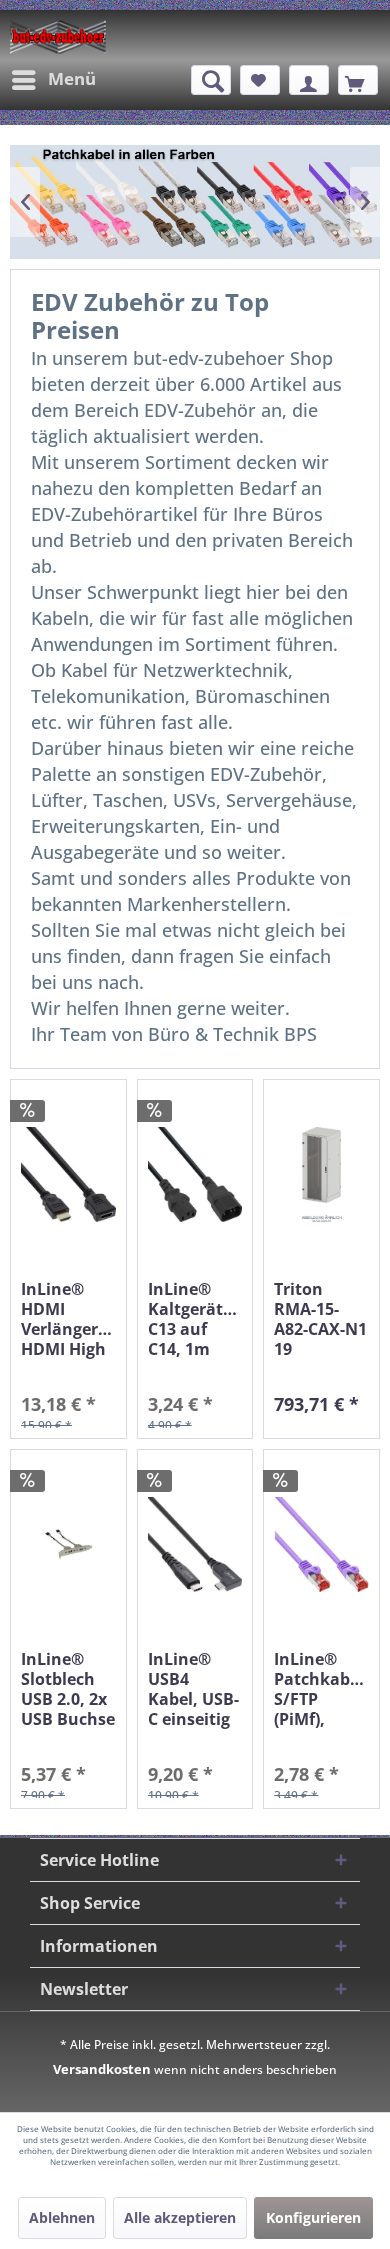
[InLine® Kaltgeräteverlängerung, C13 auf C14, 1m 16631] (195, 1174)
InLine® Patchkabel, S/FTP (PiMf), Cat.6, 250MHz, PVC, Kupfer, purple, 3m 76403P (321, 1689)
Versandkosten (102, 2069)
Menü (72, 78)
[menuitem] (53, 80)
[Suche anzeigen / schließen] (211, 80)
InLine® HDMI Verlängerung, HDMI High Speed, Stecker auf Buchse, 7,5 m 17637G (68, 1319)
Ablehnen (62, 2217)
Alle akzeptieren (180, 2217)
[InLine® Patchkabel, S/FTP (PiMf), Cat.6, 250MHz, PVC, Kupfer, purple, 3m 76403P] (321, 1544)
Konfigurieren (313, 2217)
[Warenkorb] (358, 80)
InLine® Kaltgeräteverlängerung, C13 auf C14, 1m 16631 (195, 1319)
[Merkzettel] (260, 80)
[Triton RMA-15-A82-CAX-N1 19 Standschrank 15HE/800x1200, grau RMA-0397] (321, 1174)
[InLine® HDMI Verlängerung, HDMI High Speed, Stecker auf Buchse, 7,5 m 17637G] (68, 1174)
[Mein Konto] (309, 80)
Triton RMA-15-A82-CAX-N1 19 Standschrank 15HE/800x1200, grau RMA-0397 (321, 1319)
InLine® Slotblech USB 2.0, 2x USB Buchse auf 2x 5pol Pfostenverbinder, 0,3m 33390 (68, 1689)
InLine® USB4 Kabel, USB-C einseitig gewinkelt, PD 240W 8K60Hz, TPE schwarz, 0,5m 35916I (194, 1689)
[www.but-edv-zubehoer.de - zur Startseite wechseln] (58, 37)
